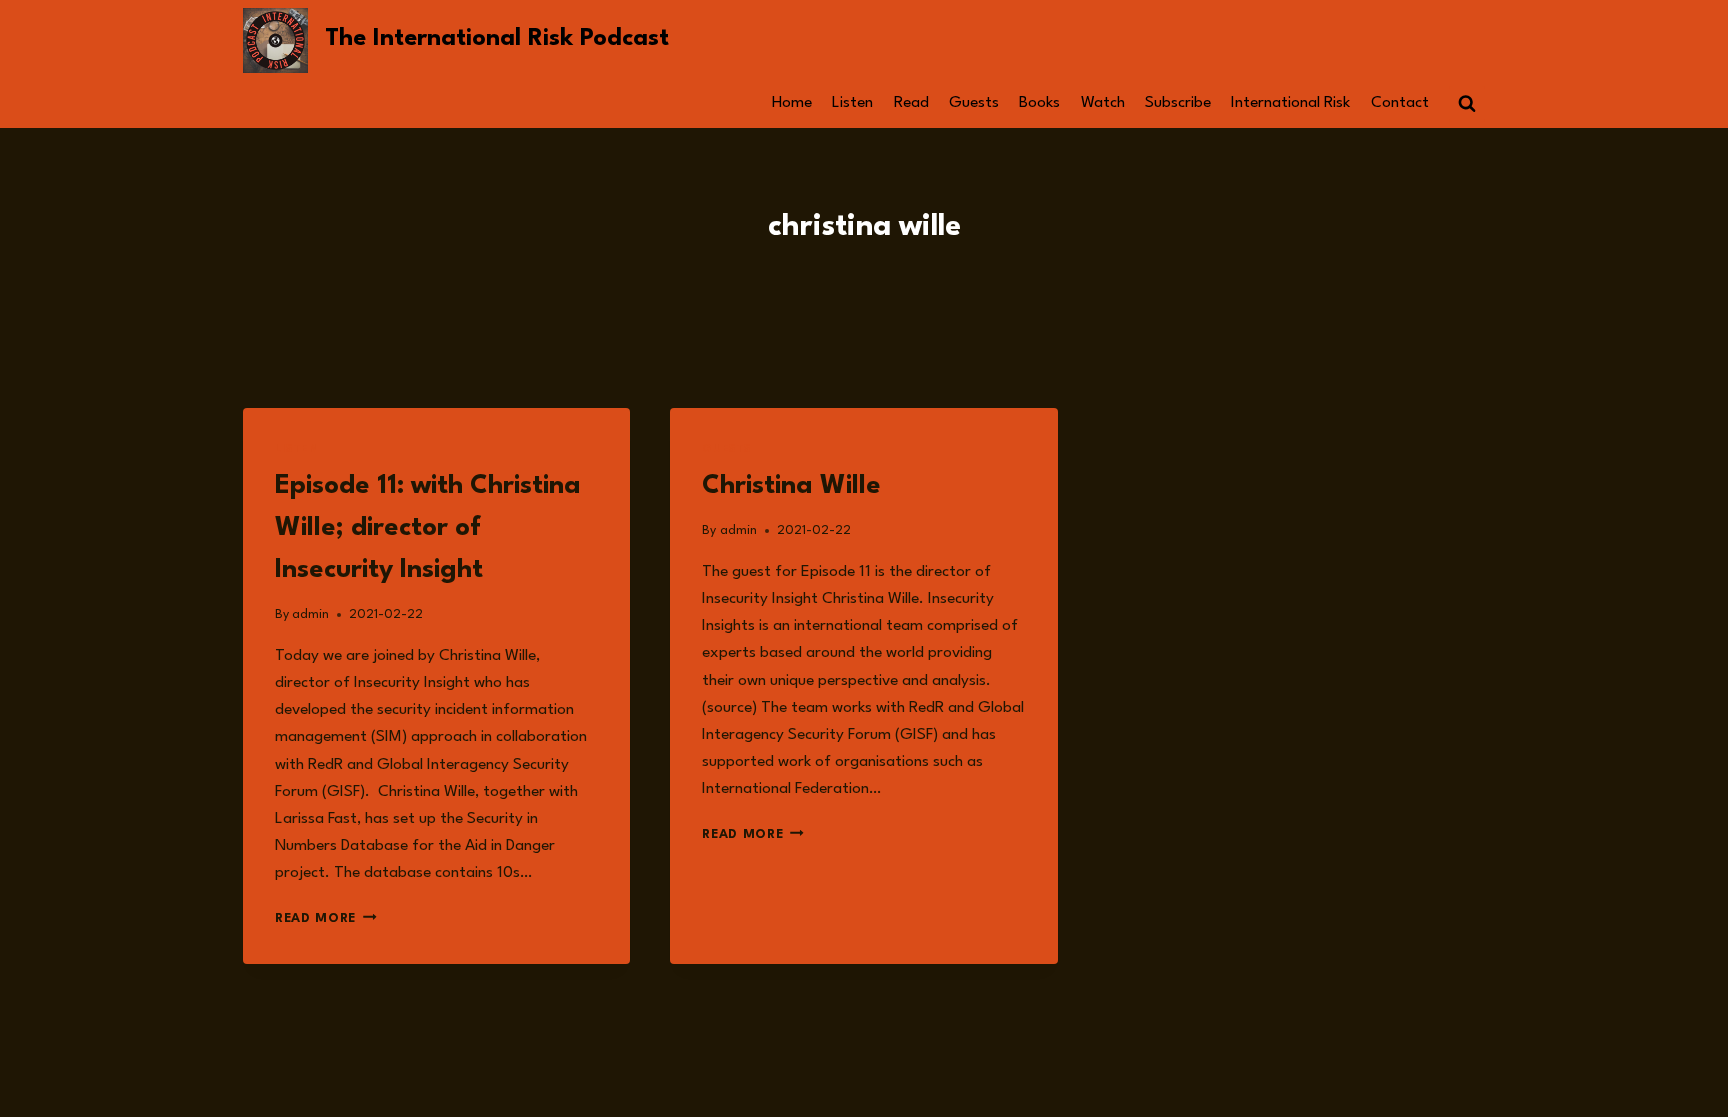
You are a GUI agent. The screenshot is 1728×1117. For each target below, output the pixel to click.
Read (911, 103)
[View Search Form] (1467, 104)
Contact (1400, 103)
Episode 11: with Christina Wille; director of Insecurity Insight (428, 528)
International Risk (1290, 103)
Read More (326, 918)
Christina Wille (791, 486)
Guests (974, 103)
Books (1039, 103)
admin (310, 614)
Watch (1103, 103)
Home (792, 103)
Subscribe (1178, 103)
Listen (852, 103)
